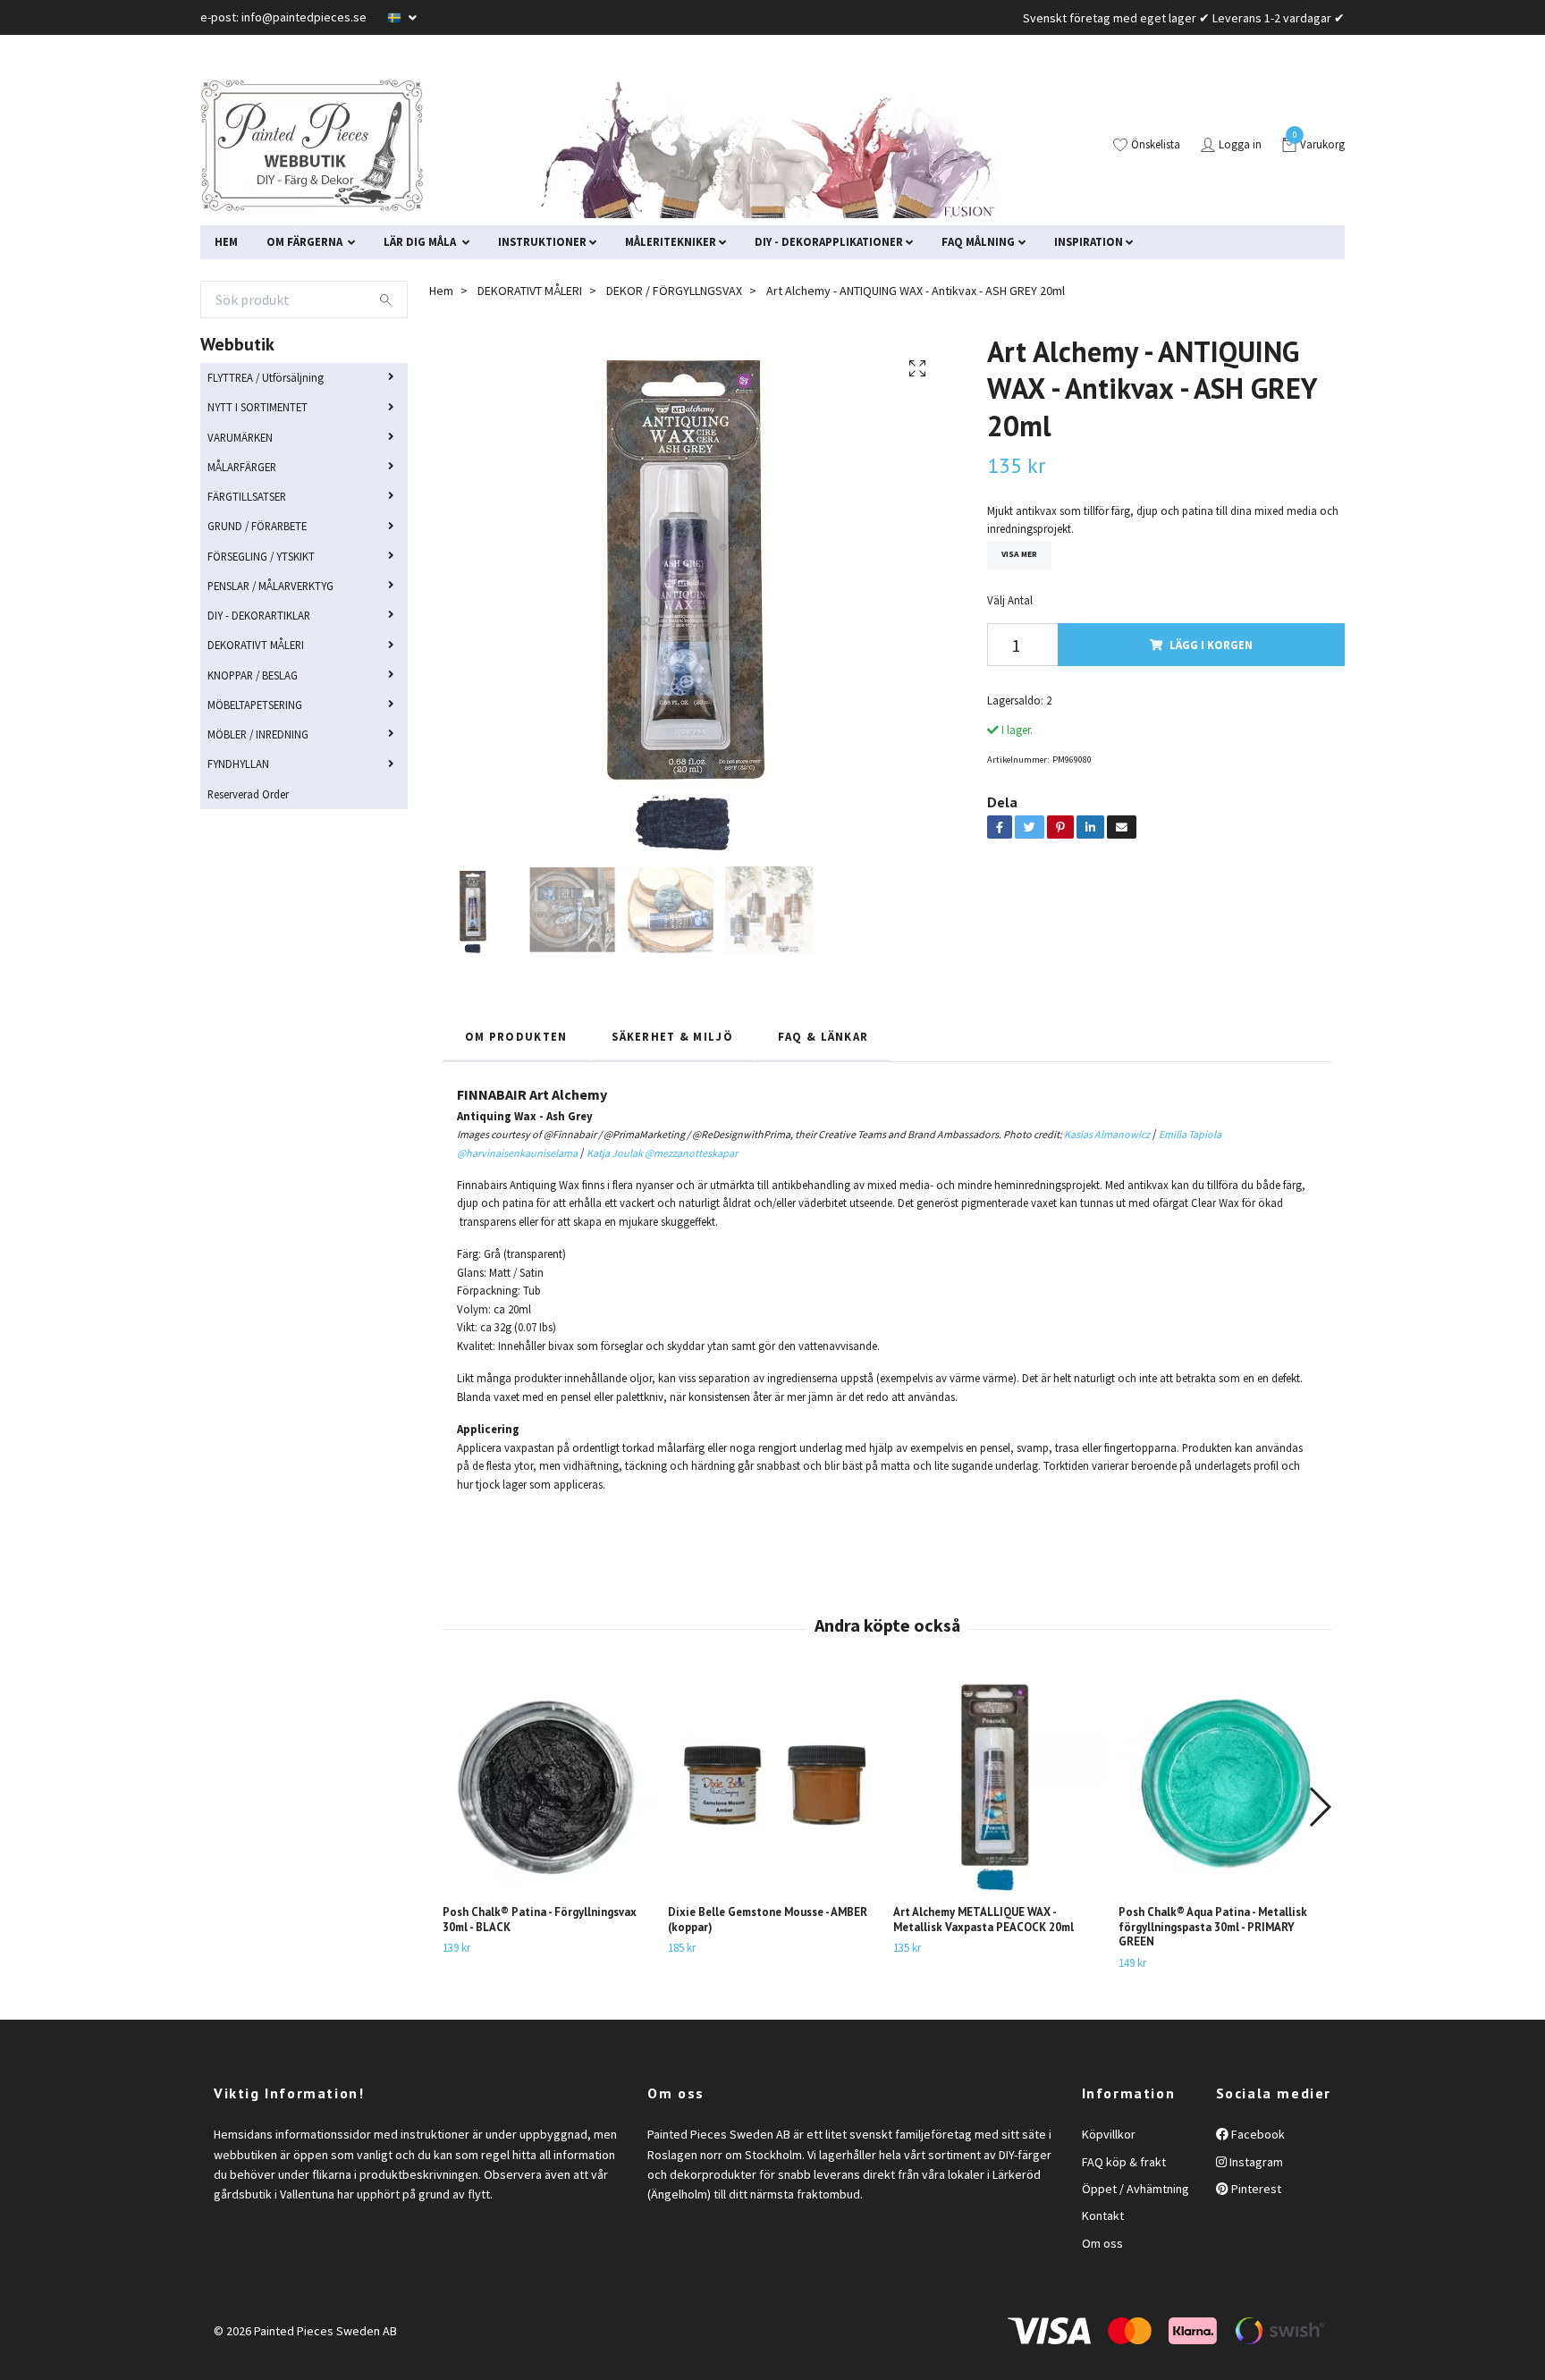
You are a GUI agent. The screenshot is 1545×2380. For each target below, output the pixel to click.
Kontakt (1103, 2215)
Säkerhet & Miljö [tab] (672, 1036)
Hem (441, 291)
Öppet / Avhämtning (1136, 2189)
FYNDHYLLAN (238, 764)
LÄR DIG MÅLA (421, 241)
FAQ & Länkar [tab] (823, 1036)
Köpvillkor (1109, 2134)
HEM (226, 241)
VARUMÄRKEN (240, 437)
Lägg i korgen (1211, 645)
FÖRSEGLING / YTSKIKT (261, 556)
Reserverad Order (248, 794)
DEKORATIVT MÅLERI (256, 645)
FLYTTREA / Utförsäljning (266, 377)
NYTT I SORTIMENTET (257, 407)
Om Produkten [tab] (516, 1036)
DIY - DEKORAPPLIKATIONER (829, 241)
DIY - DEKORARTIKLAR (259, 615)
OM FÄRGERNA (306, 241)
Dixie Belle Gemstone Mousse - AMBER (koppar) (768, 1920)
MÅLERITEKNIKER (671, 241)
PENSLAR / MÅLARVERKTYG (270, 586)
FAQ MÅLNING (978, 241)
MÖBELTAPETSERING (255, 705)
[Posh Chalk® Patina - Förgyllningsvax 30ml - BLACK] (549, 1785)
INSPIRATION (1089, 241)
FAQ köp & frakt (1124, 2162)
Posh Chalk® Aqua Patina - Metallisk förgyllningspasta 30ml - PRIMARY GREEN (1213, 1927)
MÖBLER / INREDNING (258, 734)
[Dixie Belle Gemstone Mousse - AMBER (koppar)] (774, 1785)
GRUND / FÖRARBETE (257, 526)
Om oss (1102, 2243)
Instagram (1255, 2162)
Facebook (1257, 2134)
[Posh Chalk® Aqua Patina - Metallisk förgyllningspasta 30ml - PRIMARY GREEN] (1224, 1785)
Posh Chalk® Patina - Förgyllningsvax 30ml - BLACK (540, 1920)
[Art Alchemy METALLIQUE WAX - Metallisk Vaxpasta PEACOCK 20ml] (999, 1785)
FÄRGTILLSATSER (247, 496)
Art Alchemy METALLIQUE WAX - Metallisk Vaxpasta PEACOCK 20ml (984, 1920)
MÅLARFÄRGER (242, 467)
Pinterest (1255, 2189)
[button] (1319, 1807)
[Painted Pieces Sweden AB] (312, 146)
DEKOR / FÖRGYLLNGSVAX (674, 291)
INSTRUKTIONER (542, 241)
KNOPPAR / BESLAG (253, 675)
